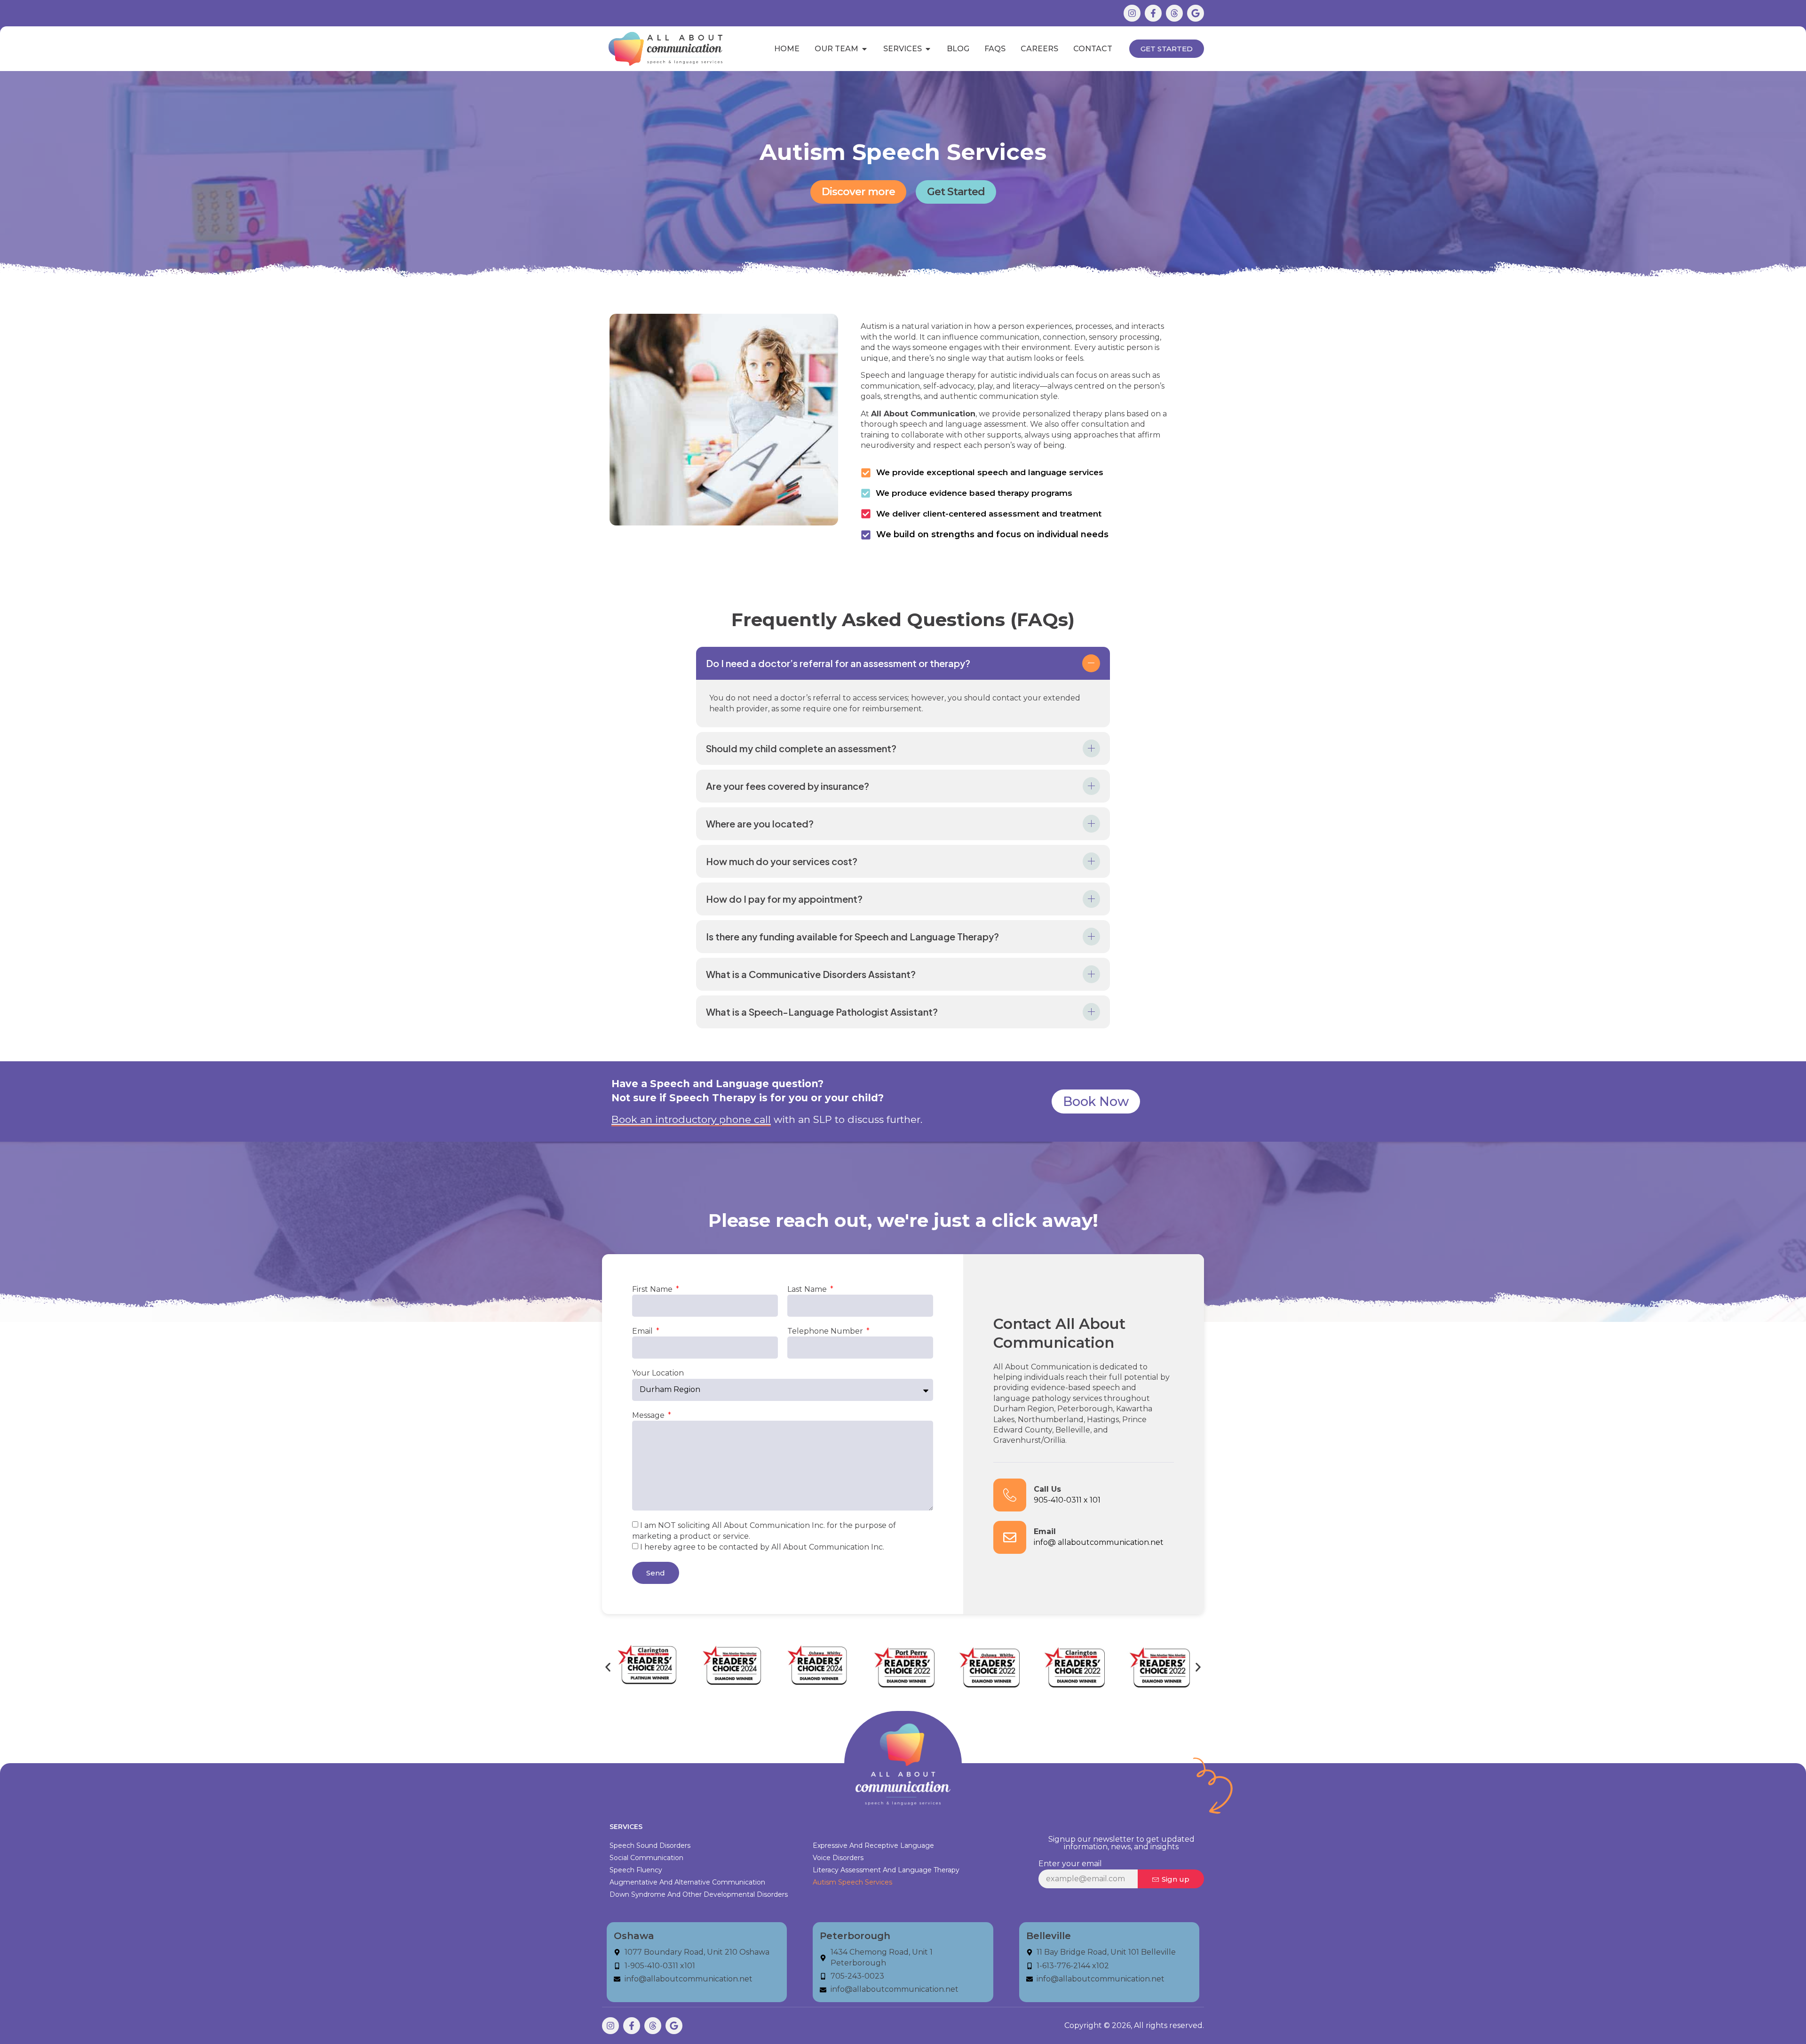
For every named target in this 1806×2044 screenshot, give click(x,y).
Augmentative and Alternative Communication (687, 1882)
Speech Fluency (636, 1870)
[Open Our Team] (864, 49)
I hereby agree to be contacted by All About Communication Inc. (762, 1547)
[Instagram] (1132, 13)
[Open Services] (928, 49)
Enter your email (1070, 1864)
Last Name (808, 1289)
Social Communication (646, 1858)
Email (643, 1331)
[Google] (1196, 13)
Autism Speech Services (852, 1882)
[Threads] (1174, 13)
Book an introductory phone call (691, 1119)
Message (649, 1415)
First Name (653, 1289)
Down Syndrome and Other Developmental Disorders (699, 1894)
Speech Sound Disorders (650, 1845)
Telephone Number (826, 1331)
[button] (903, 663)
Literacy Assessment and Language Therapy (886, 1870)
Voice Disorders (838, 1858)
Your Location (658, 1373)
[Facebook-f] (1153, 13)
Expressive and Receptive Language (873, 1845)
